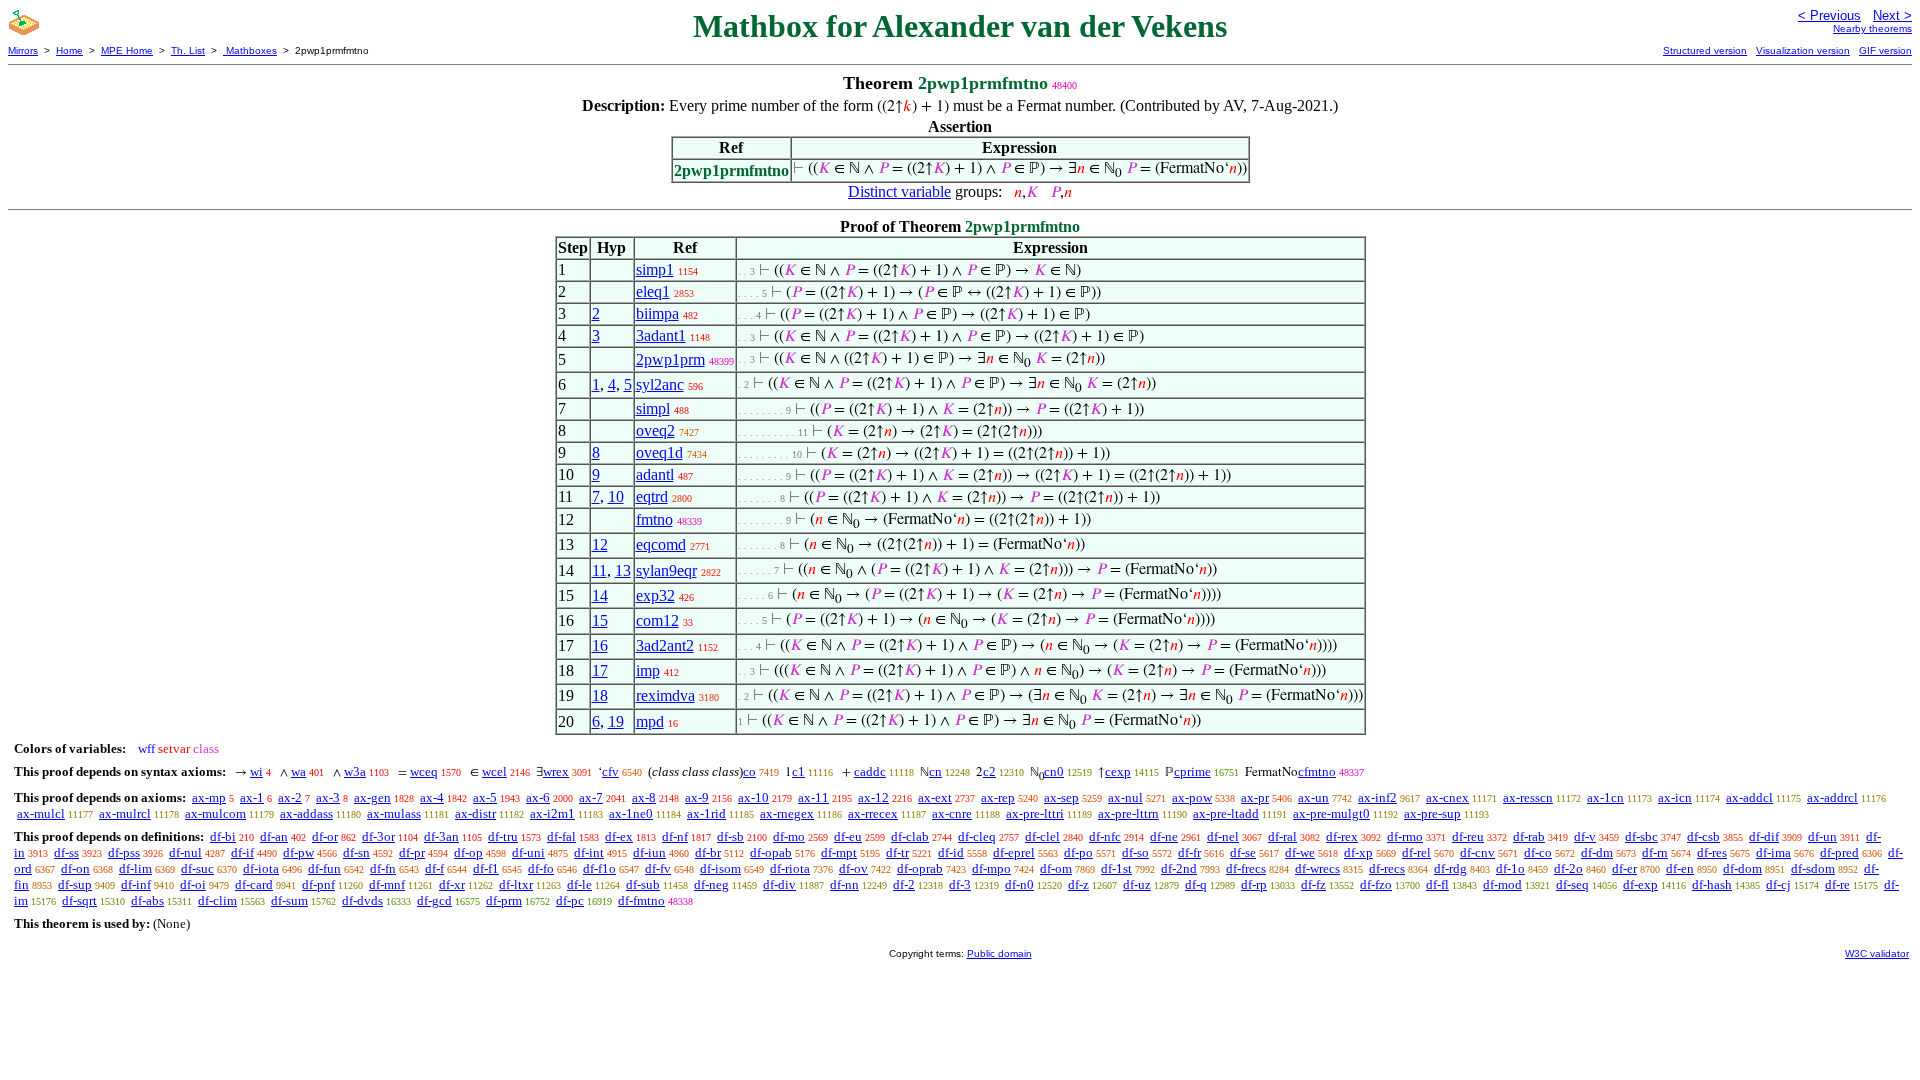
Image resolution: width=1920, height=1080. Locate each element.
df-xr (452, 884)
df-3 (960, 884)
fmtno (654, 519)
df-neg (711, 884)
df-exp (1640, 884)
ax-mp (209, 797)
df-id (951, 852)
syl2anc (660, 384)
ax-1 (252, 797)
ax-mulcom (215, 813)
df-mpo (991, 868)
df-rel (1416, 852)
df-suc (197, 868)
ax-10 (753, 797)
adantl (655, 474)
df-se (1243, 852)
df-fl (1437, 884)
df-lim (135, 868)
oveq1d (659, 452)
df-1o (1510, 868)
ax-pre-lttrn (1128, 813)
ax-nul (1125, 797)
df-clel (1042, 836)
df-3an (441, 836)
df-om (1056, 868)
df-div (779, 884)
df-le (579, 884)
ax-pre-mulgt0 (1331, 813)
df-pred (1839, 852)
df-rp (1254, 884)
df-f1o (599, 868)
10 (616, 496)
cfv (610, 771)
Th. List (188, 50)
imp (648, 670)
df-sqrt (79, 900)
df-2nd (1179, 868)
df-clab (910, 836)
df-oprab (920, 868)
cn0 (1054, 771)
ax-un (1313, 797)
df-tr (897, 852)
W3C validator (1877, 953)
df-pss (124, 852)
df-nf (675, 836)
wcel (494, 771)
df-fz (1313, 884)
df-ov (853, 868)
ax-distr (475, 813)
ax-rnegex (787, 813)
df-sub (643, 884)
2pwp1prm (670, 359)
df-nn (844, 884)
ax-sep (1061, 797)
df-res (1712, 852)
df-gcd (434, 900)
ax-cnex (1447, 797)
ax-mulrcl (125, 813)
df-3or (378, 836)
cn (935, 771)
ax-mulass (394, 813)
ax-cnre (952, 813)
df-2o (1568, 868)
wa (298, 771)
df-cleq (977, 836)
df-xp (1358, 852)
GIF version (1885, 50)
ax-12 (873, 797)
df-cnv (1477, 852)
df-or (325, 836)
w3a (355, 771)
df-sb (730, 836)
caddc (870, 771)
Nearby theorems (1872, 28)
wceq (424, 771)
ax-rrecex (873, 813)
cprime (1192, 771)
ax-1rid (706, 813)
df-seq (1572, 884)
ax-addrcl (1832, 797)
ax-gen (372, 797)
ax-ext (935, 797)
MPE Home (127, 50)
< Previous (1829, 15)
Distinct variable (899, 191)
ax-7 (591, 797)
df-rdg (1450, 868)
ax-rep (998, 797)
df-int (589, 852)
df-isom (720, 868)
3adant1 (661, 335)
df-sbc (1641, 836)
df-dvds (362, 900)
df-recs (1387, 868)
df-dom (1742, 868)
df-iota (261, 868)
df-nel (1223, 836)
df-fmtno (641, 900)
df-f (434, 868)
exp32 (655, 595)
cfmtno (1317, 771)
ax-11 (813, 797)
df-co (1538, 852)
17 (600, 670)
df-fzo (1376, 884)
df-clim (217, 900)
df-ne (1164, 836)
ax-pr (1255, 797)
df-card (254, 884)
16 (600, 645)
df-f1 (486, 868)
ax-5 (485, 797)
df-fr (1189, 852)
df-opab (771, 852)
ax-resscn (1528, 797)
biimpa (657, 313)
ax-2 (290, 797)
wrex (556, 771)
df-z (1078, 884)
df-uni (528, 852)
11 (599, 570)
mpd (650, 721)
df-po (1078, 852)
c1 (798, 771)
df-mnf (387, 884)
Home (69, 50)
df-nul (185, 852)
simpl (653, 408)
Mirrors (23, 50)
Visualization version (1803, 50)
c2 (989, 771)
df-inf (136, 884)
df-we (1300, 852)
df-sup (75, 884)
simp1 (655, 269)
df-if (242, 852)
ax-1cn (1605, 797)
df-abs (147, 900)
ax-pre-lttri (1035, 813)
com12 (657, 620)
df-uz (1137, 884)
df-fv (658, 868)
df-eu (848, 836)
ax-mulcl (41, 813)
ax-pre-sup (1432, 813)
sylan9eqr (666, 570)
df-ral (1282, 836)
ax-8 (644, 797)
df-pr (412, 852)
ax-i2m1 (552, 813)
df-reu (1468, 836)
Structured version (1705, 50)
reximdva (665, 695)
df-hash (1712, 884)
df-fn (383, 868)
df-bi (223, 836)
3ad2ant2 (665, 645)
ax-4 (432, 797)
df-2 (904, 884)
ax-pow (1192, 797)
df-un (1822, 836)
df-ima (1773, 852)
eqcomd (661, 544)
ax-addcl (1749, 797)
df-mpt (839, 852)
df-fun (324, 868)
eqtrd (652, 496)
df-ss (66, 852)
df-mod (1502, 884)
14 (600, 595)
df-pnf (318, 884)
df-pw (298, 852)
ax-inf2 (1377, 797)
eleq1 (653, 291)
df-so (1135, 852)
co (749, 771)
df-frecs (1246, 868)
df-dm (1597, 852)
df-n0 (1019, 884)
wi (256, 771)
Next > (1892, 15)
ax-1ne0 (631, 813)
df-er (1624, 868)
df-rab (1529, 836)
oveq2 (655, 430)
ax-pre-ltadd (1226, 813)
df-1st (1116, 868)
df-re (1837, 884)
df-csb (1703, 836)
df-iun (649, 852)
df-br (708, 852)
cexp (1118, 771)
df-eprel (1014, 852)
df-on (75, 868)
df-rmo (1405, 836)
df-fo (541, 868)
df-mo (789, 836)
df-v (1585, 836)
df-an (274, 836)
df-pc (570, 900)
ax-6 (538, 797)
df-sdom (1813, 868)
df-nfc (1105, 836)
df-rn (1655, 852)
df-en (1680, 868)
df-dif (1764, 836)
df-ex (619, 836)
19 (616, 721)
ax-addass (306, 813)
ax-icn (1675, 797)
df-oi (193, 884)
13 (623, 570)
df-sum (289, 900)
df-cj (1778, 884)
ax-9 (697, 797)
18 (600, 695)
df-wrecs (1317, 868)
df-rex (1342, 836)
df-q (1196, 884)
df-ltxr (516, 884)
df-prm (504, 900)
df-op (468, 852)
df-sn (356, 852)
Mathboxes (250, 50)
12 (600, 544)
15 (600, 620)
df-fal (561, 836)
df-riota (790, 868)
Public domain (999, 953)
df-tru (503, 836)
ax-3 (328, 797)
